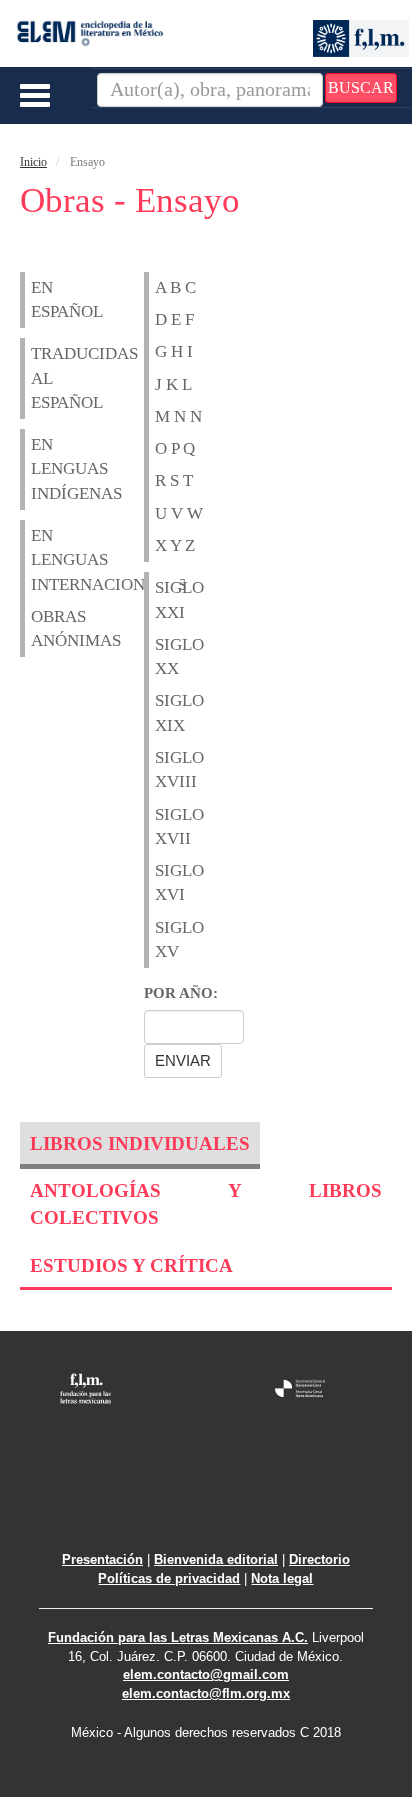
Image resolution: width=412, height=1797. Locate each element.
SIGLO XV (167, 939)
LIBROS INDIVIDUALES (140, 1143)
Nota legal (282, 1578)
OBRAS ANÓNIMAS (43, 628)
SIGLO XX (167, 656)
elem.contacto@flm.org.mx (206, 1693)
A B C (175, 287)
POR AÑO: (181, 993)
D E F (174, 319)
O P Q (175, 448)
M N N (178, 416)
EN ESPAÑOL (43, 299)
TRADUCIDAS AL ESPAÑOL (43, 378)
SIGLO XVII (167, 826)
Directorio (319, 1559)
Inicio (33, 162)
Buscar (361, 87)
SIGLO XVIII (167, 769)
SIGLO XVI (167, 882)
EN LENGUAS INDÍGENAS (43, 469)
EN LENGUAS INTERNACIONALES (43, 560)
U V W (179, 513)
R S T (174, 480)
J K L (173, 384)
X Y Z (175, 545)
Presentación (102, 1559)
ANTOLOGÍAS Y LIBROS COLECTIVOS (206, 1204)
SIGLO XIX (167, 712)
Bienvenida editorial (216, 1559)
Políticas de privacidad (169, 1578)
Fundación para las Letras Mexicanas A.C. (178, 1637)
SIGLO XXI (167, 599)
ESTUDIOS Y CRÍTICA (131, 1265)
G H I (174, 351)
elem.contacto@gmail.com (206, 1674)
